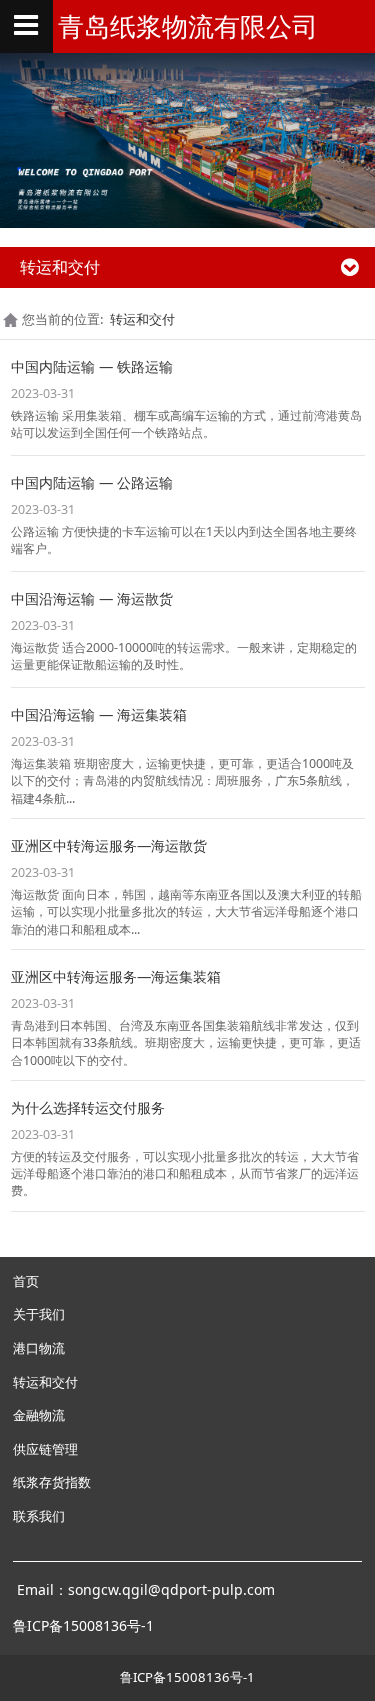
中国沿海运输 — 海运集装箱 (99, 714)
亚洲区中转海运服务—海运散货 (109, 845)
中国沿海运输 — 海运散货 (92, 598)
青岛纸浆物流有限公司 (188, 26)
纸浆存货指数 (52, 1482)
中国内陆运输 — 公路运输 (92, 482)
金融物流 (39, 1415)
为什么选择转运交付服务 (88, 1107)
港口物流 (39, 1348)
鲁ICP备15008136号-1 (187, 1677)
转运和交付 (142, 319)
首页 (26, 1281)
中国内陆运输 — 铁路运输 (92, 366)
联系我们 (39, 1516)
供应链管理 (45, 1449)
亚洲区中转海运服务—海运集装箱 (116, 976)
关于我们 (39, 1314)
